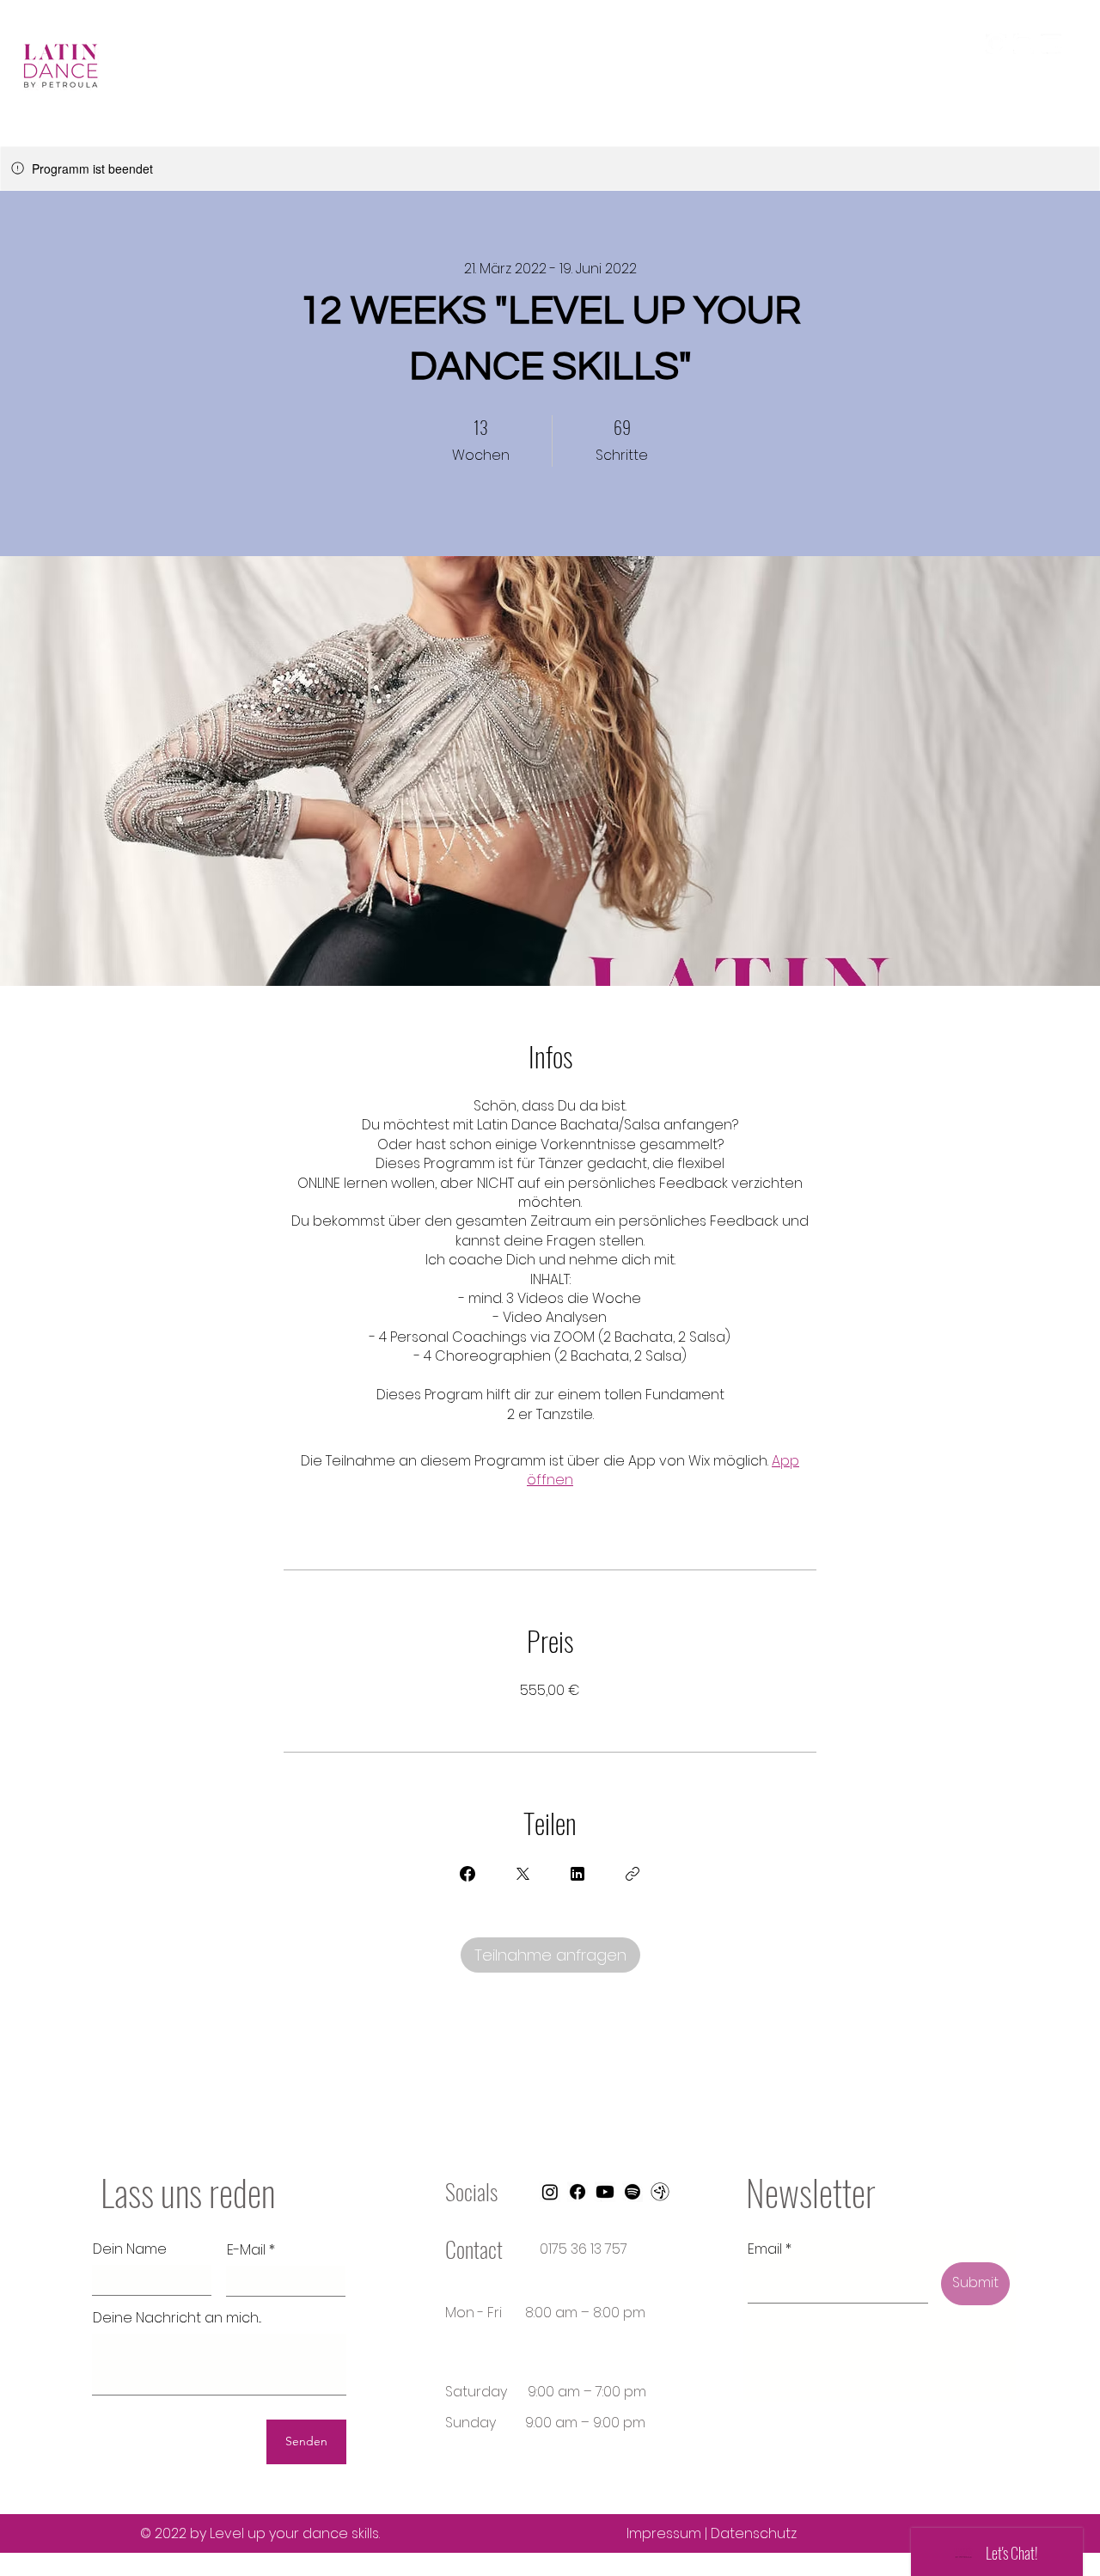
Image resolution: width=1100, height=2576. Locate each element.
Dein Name (130, 2249)
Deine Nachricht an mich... (177, 2318)
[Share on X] (522, 1874)
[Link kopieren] (632, 1874)
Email (765, 2249)
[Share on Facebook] (467, 1874)
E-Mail (246, 2250)
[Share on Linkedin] (577, 1874)
